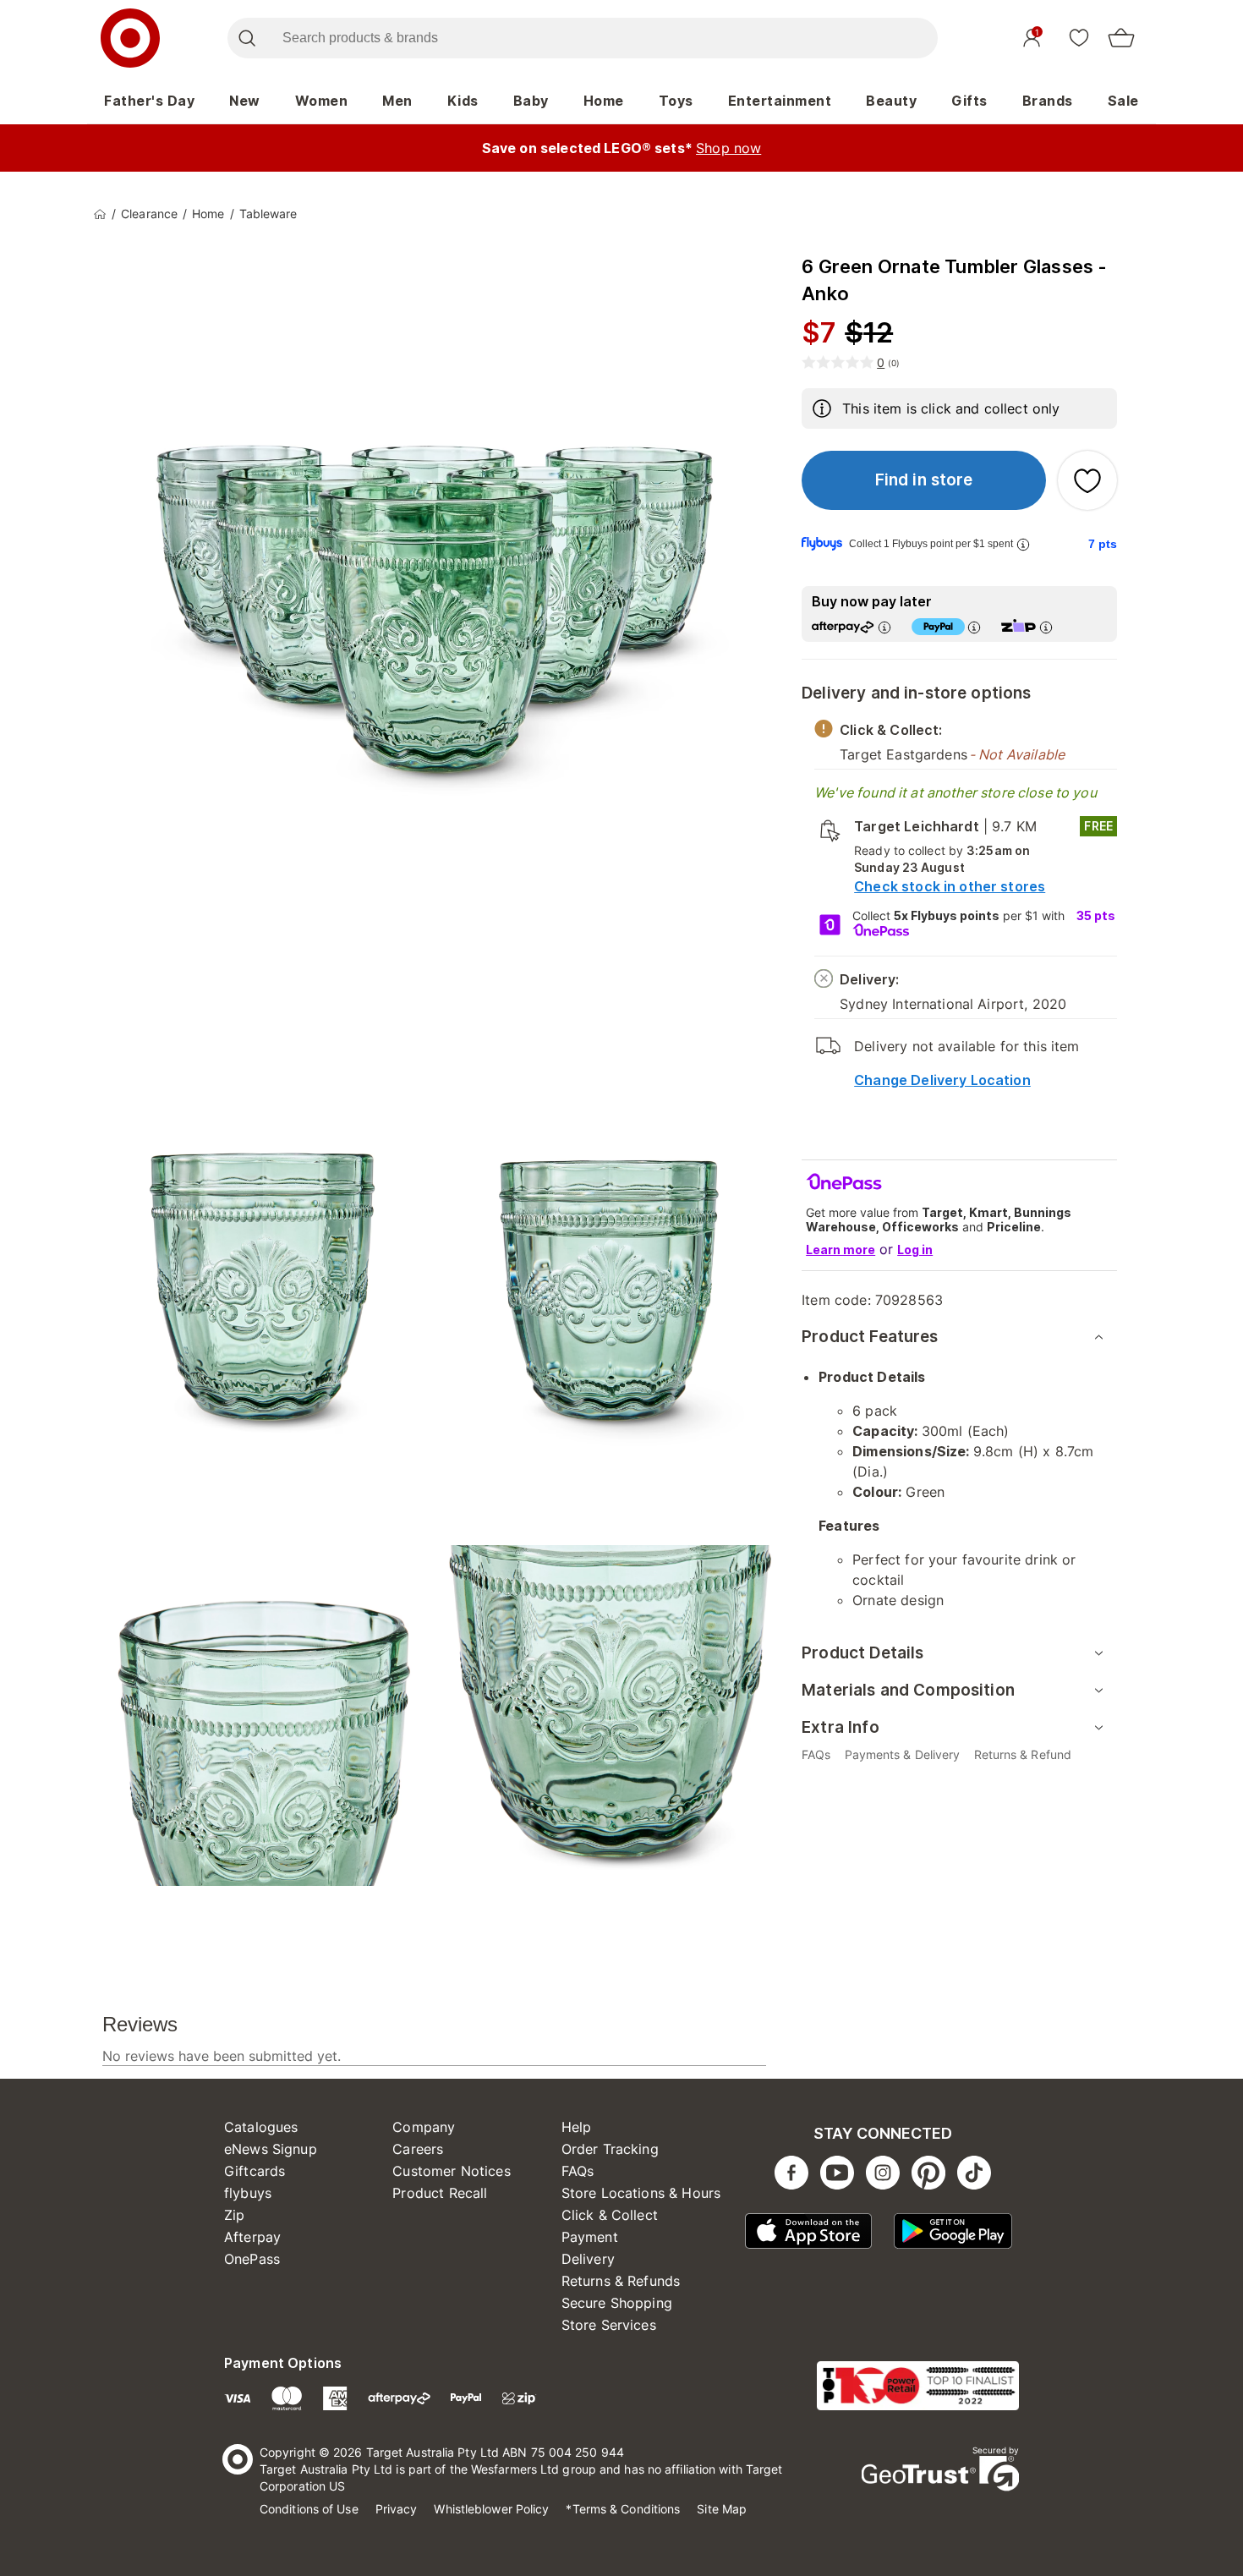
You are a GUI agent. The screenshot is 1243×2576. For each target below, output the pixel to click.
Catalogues (261, 2127)
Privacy (397, 2509)
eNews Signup (271, 2149)
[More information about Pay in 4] (974, 627)
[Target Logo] (130, 38)
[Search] (246, 38)
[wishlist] (1079, 37)
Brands (1048, 101)
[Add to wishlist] (1087, 480)
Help (577, 2127)
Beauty (891, 101)
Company (424, 2127)
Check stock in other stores (950, 886)
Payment (590, 2237)
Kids (463, 101)
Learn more (841, 1250)
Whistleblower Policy (491, 2509)
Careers (418, 2149)
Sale (1123, 101)
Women (322, 101)
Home (604, 101)
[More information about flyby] (1023, 544)
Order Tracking (610, 2149)
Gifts (969, 101)
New (245, 101)
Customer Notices (451, 2171)
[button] (924, 480)
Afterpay (252, 2237)
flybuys (248, 2193)
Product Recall (440, 2193)
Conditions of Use (309, 2509)
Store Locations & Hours (641, 2193)
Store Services (609, 2325)
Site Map (722, 2509)
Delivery (588, 2259)
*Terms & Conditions (623, 2509)
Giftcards (255, 2171)
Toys (676, 101)
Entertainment (780, 101)
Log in (915, 1250)
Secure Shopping (617, 2303)
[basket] (1121, 38)
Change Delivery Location (942, 1080)
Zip (234, 2215)
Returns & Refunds (621, 2281)
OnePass (252, 2259)
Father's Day (149, 101)
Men (397, 101)
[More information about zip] (1046, 627)
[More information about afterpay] (884, 627)
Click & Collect (610, 2215)
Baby (531, 101)
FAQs (578, 2171)
